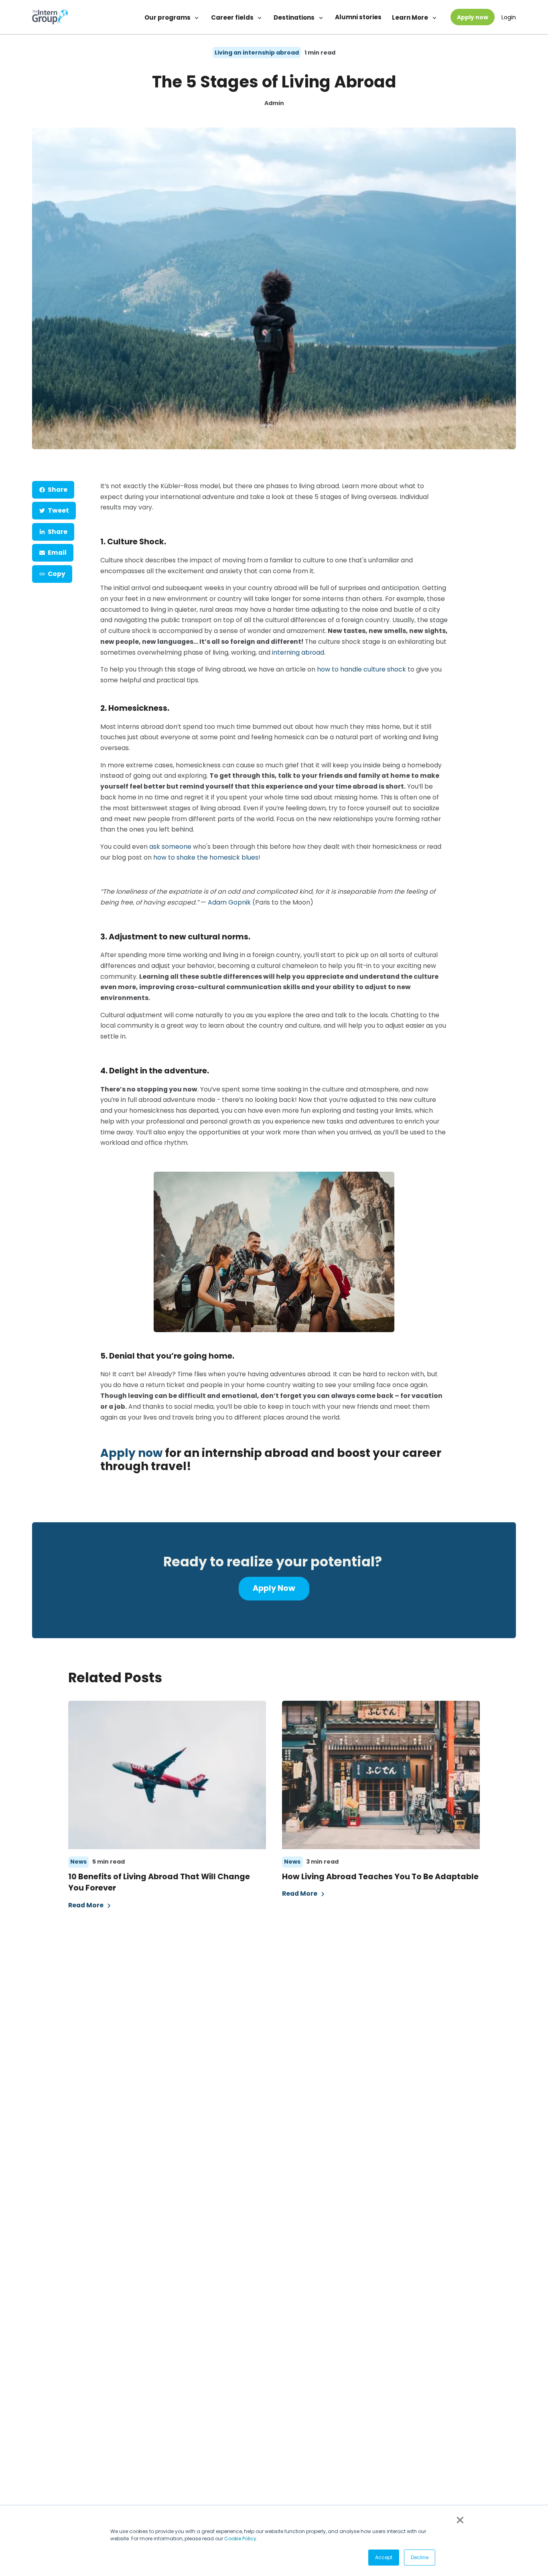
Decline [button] (420, 2557)
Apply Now (274, 1588)
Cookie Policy (240, 2538)
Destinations (295, 17)
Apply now (473, 17)
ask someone (170, 847)
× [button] (459, 2520)
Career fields (233, 17)
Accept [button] (384, 2557)
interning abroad (298, 652)
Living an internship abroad (257, 53)
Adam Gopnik (229, 902)
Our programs (168, 17)
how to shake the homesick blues (206, 857)
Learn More (411, 17)
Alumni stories (358, 17)
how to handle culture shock (361, 669)
